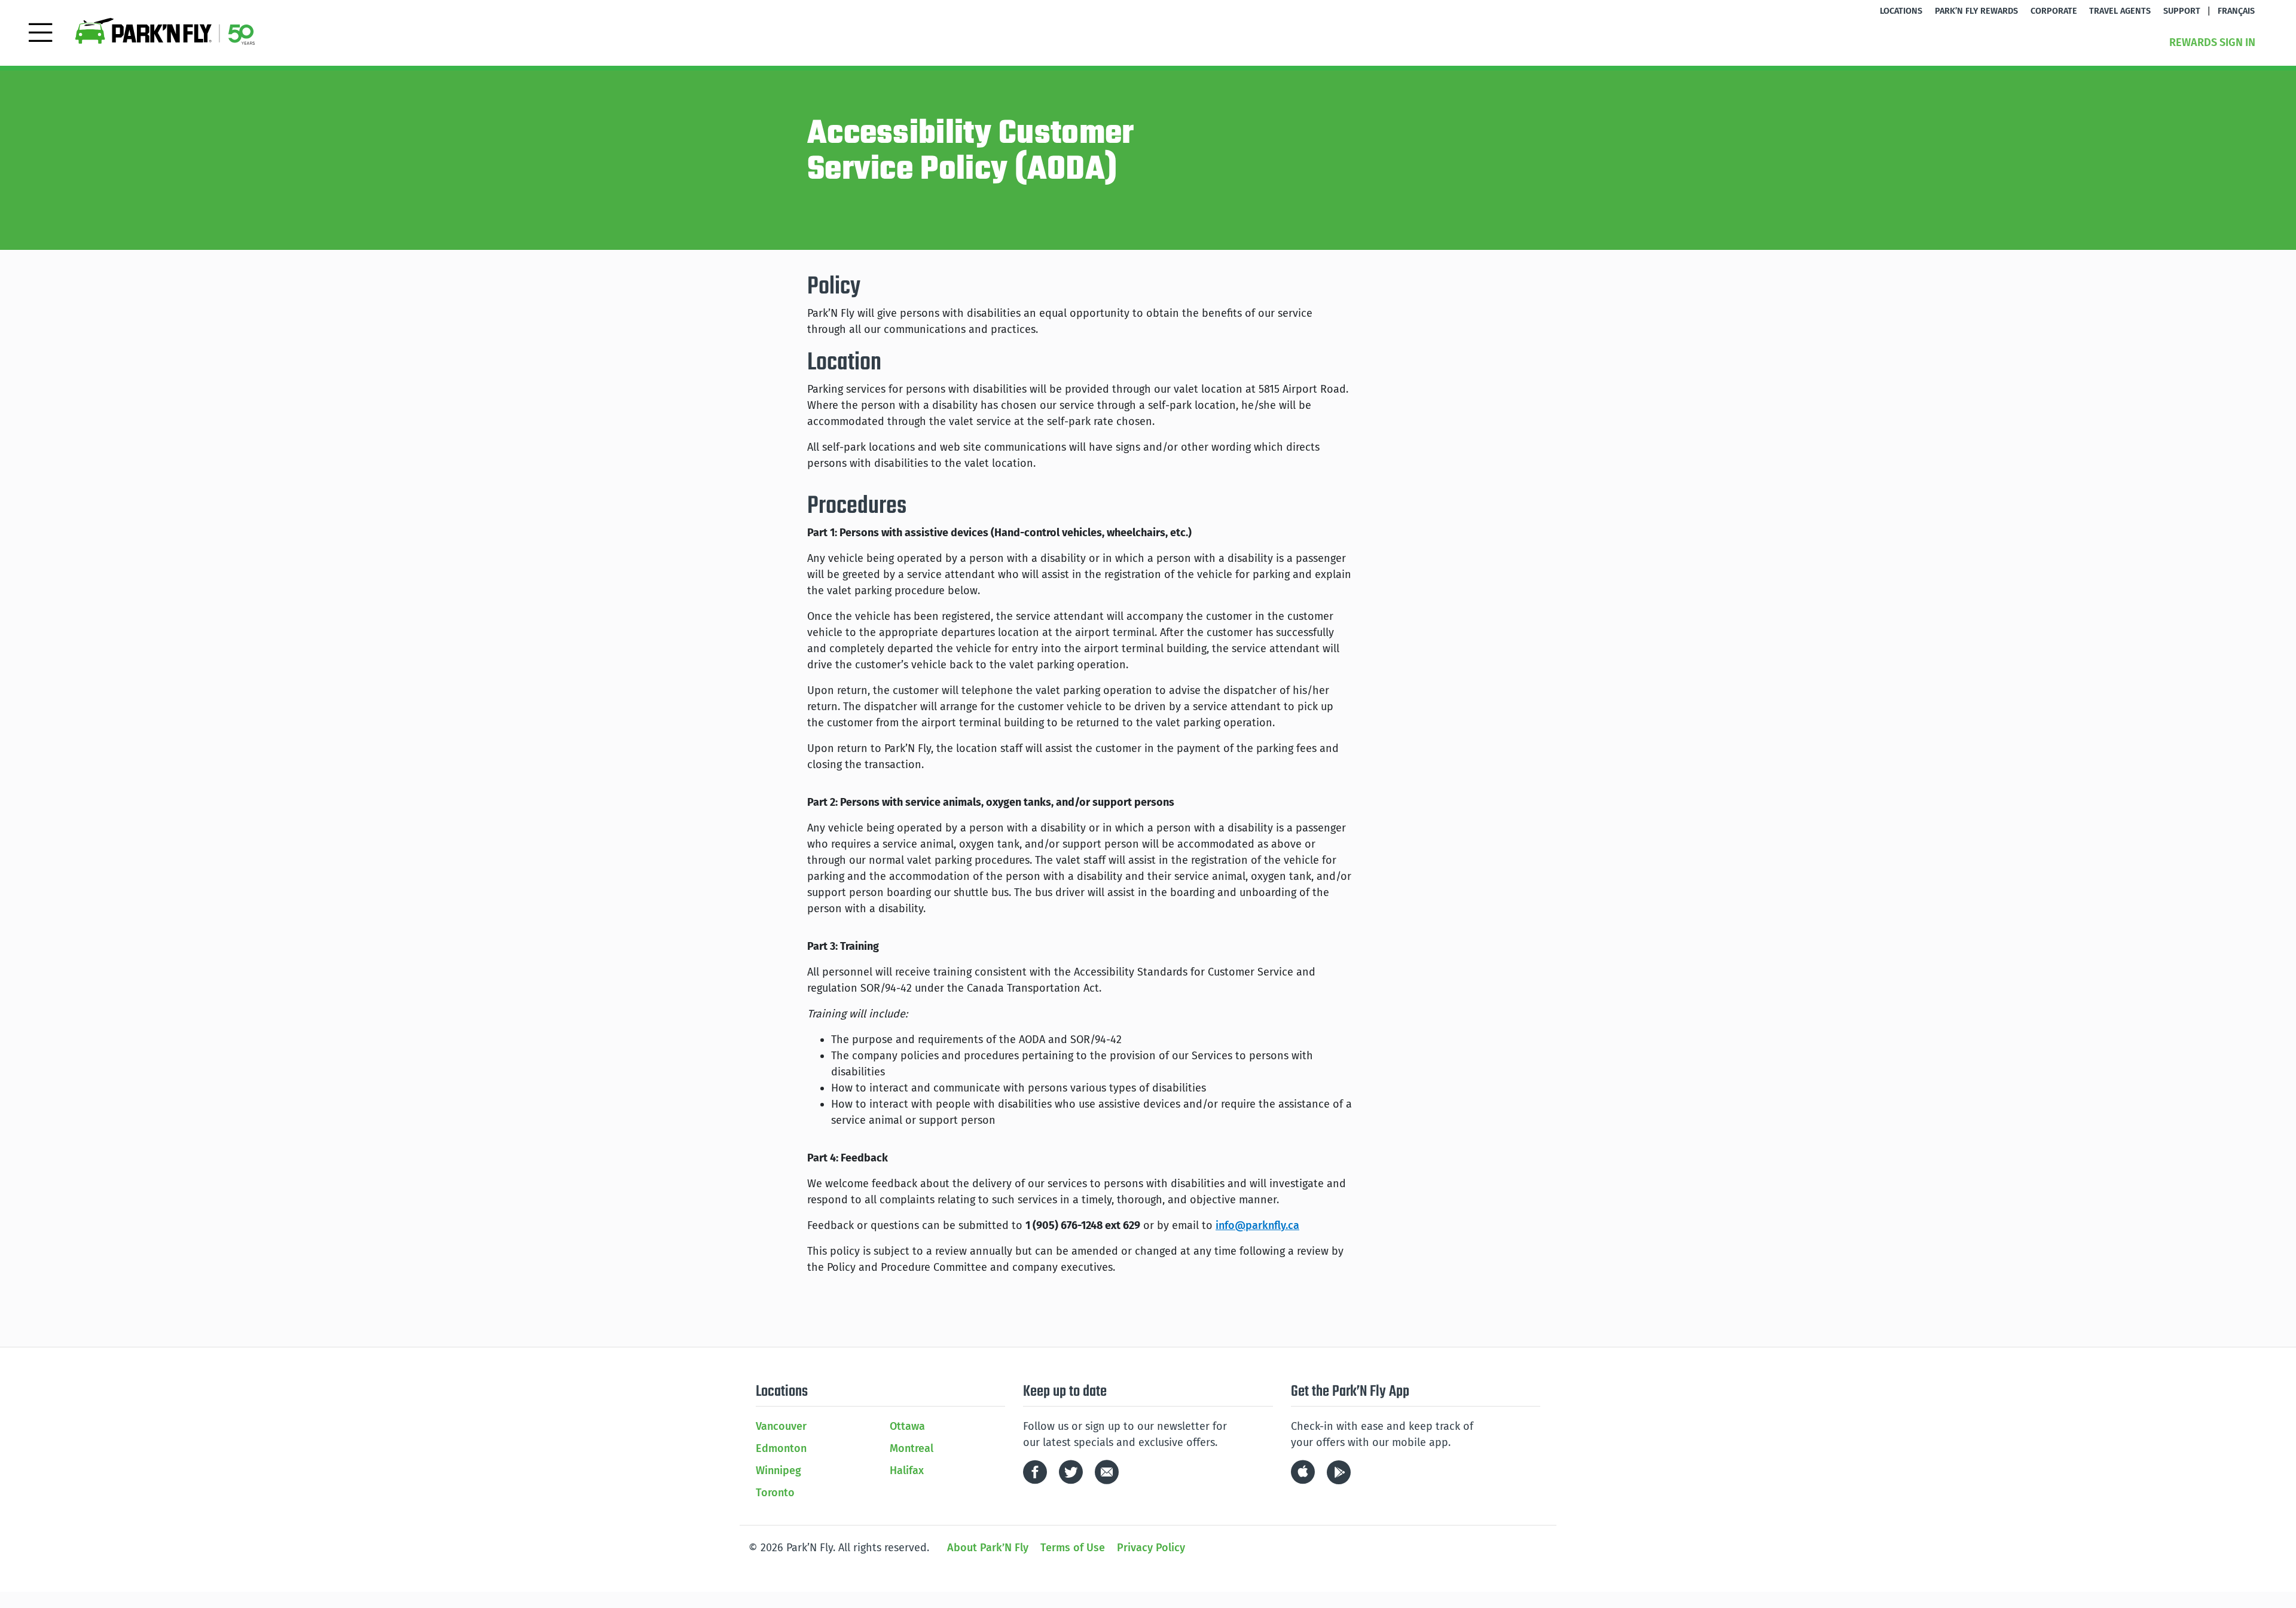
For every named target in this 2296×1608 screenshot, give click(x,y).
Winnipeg (778, 1471)
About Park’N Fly (988, 1548)
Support (2182, 11)
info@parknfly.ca (1257, 1225)
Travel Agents (2120, 11)
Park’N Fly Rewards (1976, 11)
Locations (1901, 11)
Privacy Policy (1151, 1548)
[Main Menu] (40, 31)
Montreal (912, 1448)
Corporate (2054, 11)
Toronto (775, 1493)
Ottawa (907, 1426)
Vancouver (781, 1426)
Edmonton (781, 1448)
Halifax (907, 1471)
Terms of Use (1073, 1548)
